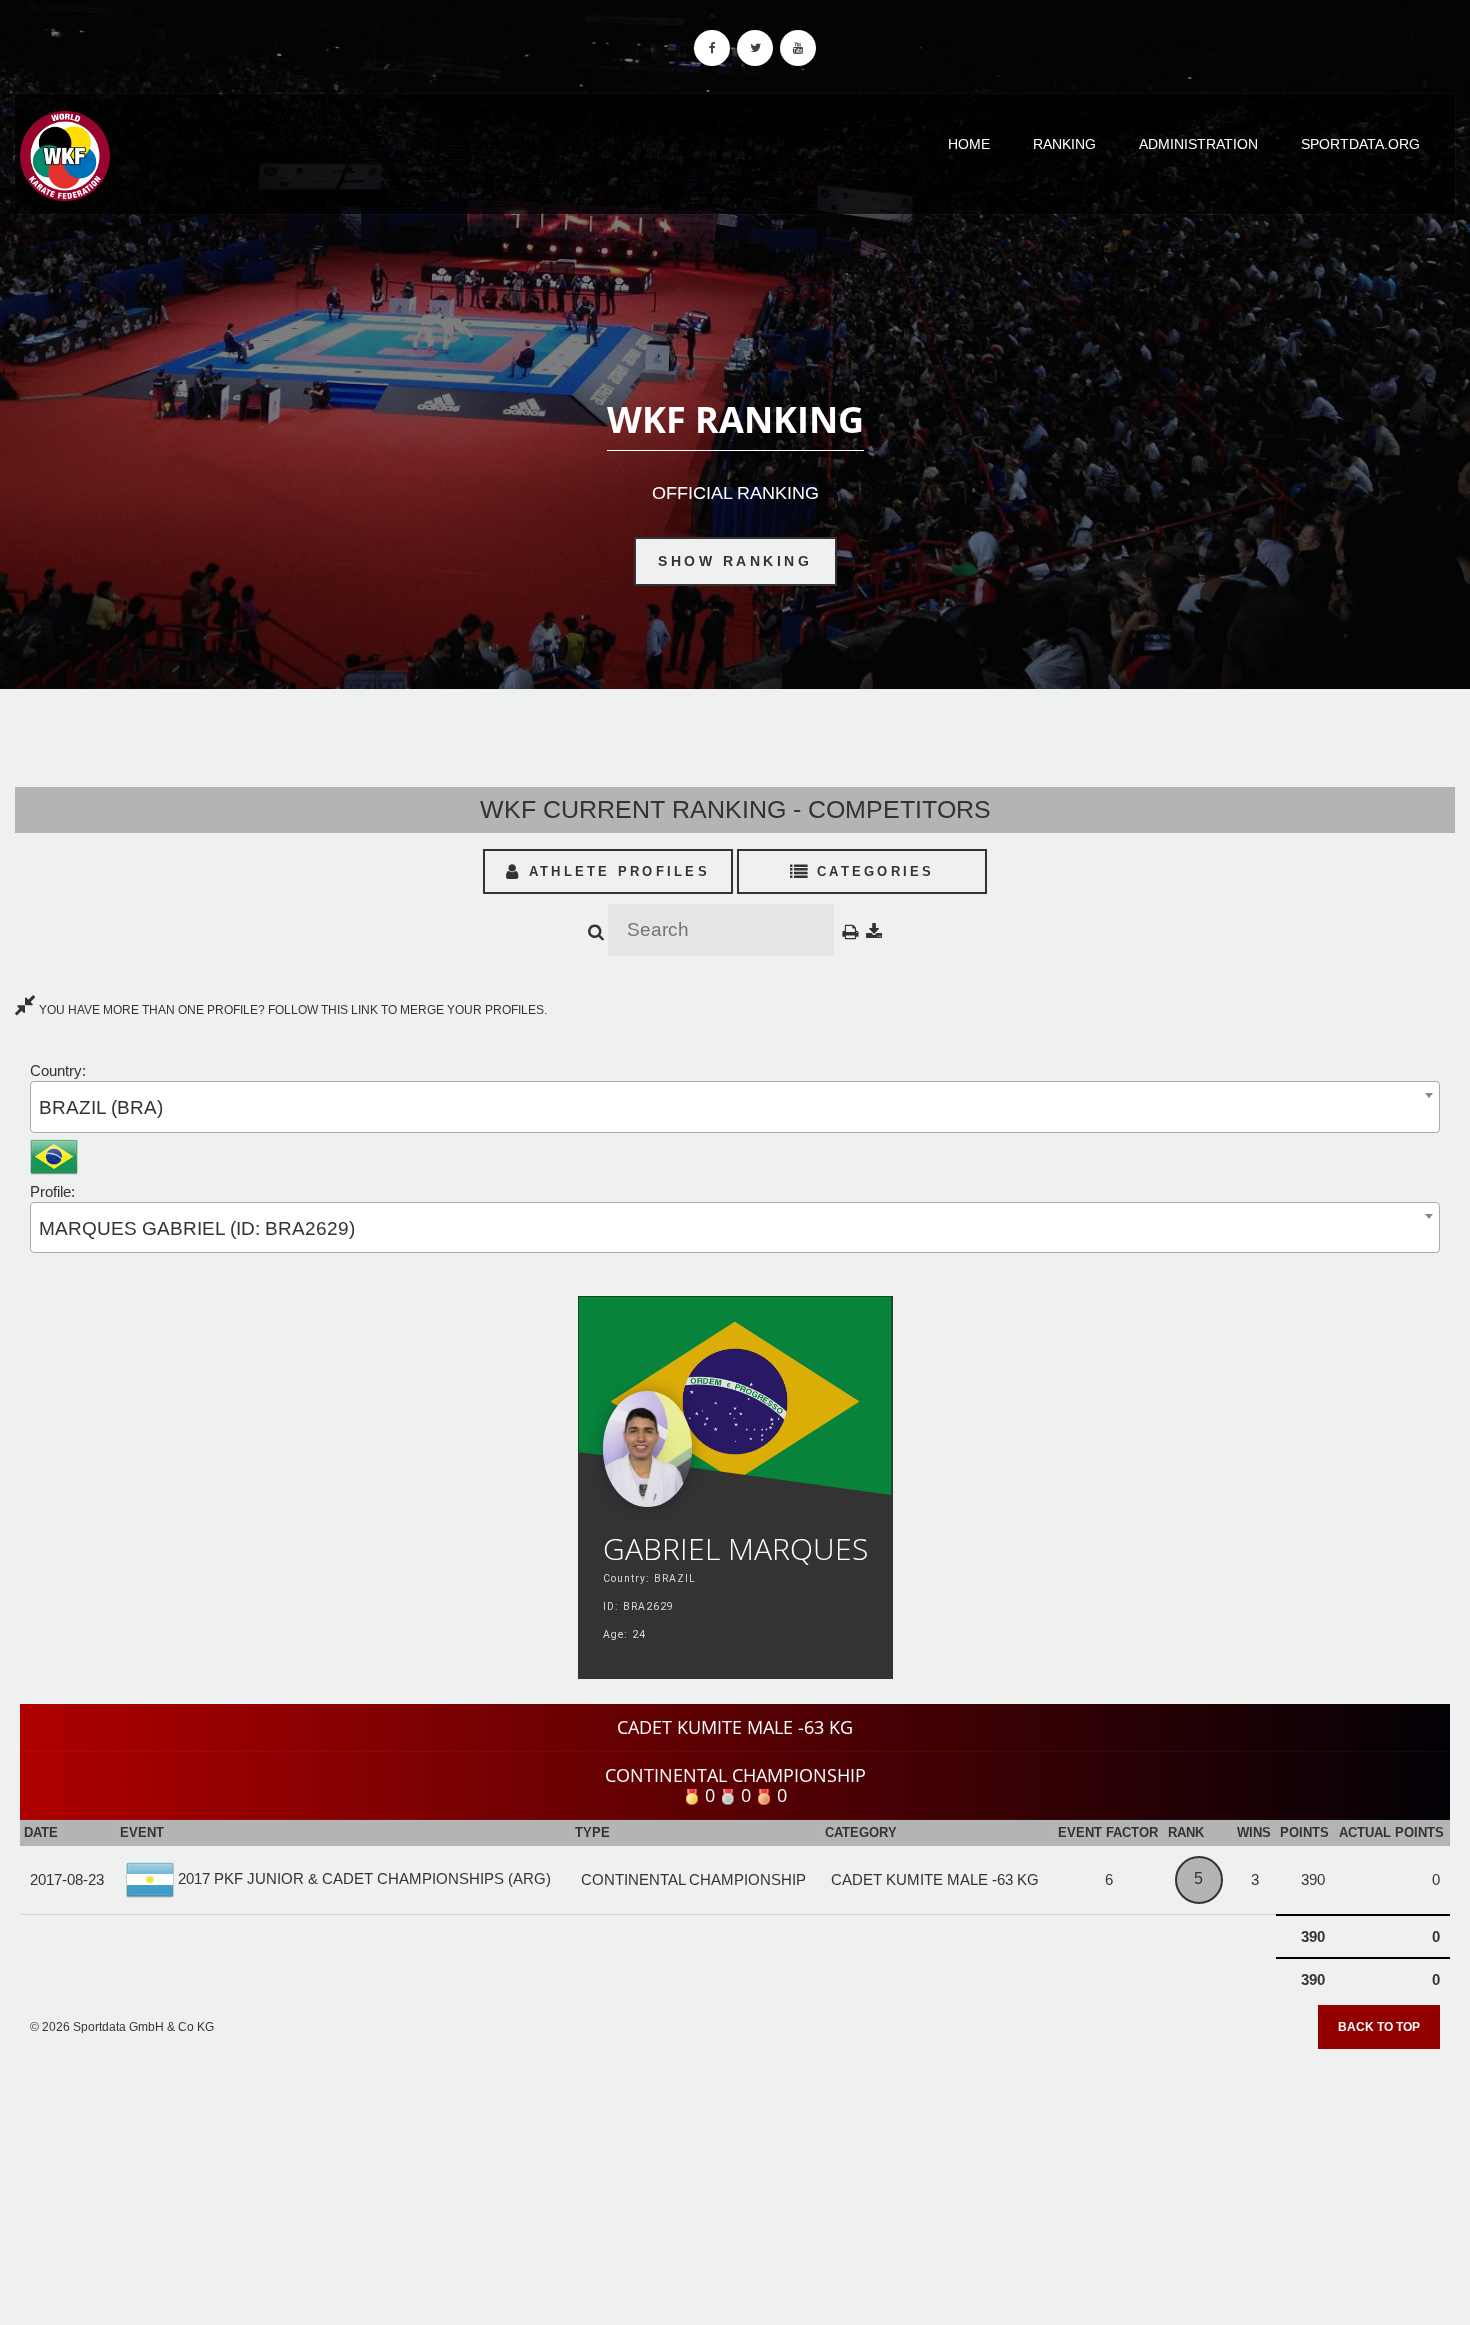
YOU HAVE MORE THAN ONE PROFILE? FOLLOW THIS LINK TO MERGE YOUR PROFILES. (291, 1010)
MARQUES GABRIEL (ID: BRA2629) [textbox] (197, 1228)
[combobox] (735, 1106)
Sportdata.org (1360, 144)
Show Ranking (735, 561)
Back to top (1379, 2027)
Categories (872, 871)
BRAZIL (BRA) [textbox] (101, 1107)
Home (969, 144)
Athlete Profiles (616, 871)
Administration (1198, 144)
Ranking (1064, 144)
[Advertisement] (735, 2181)
